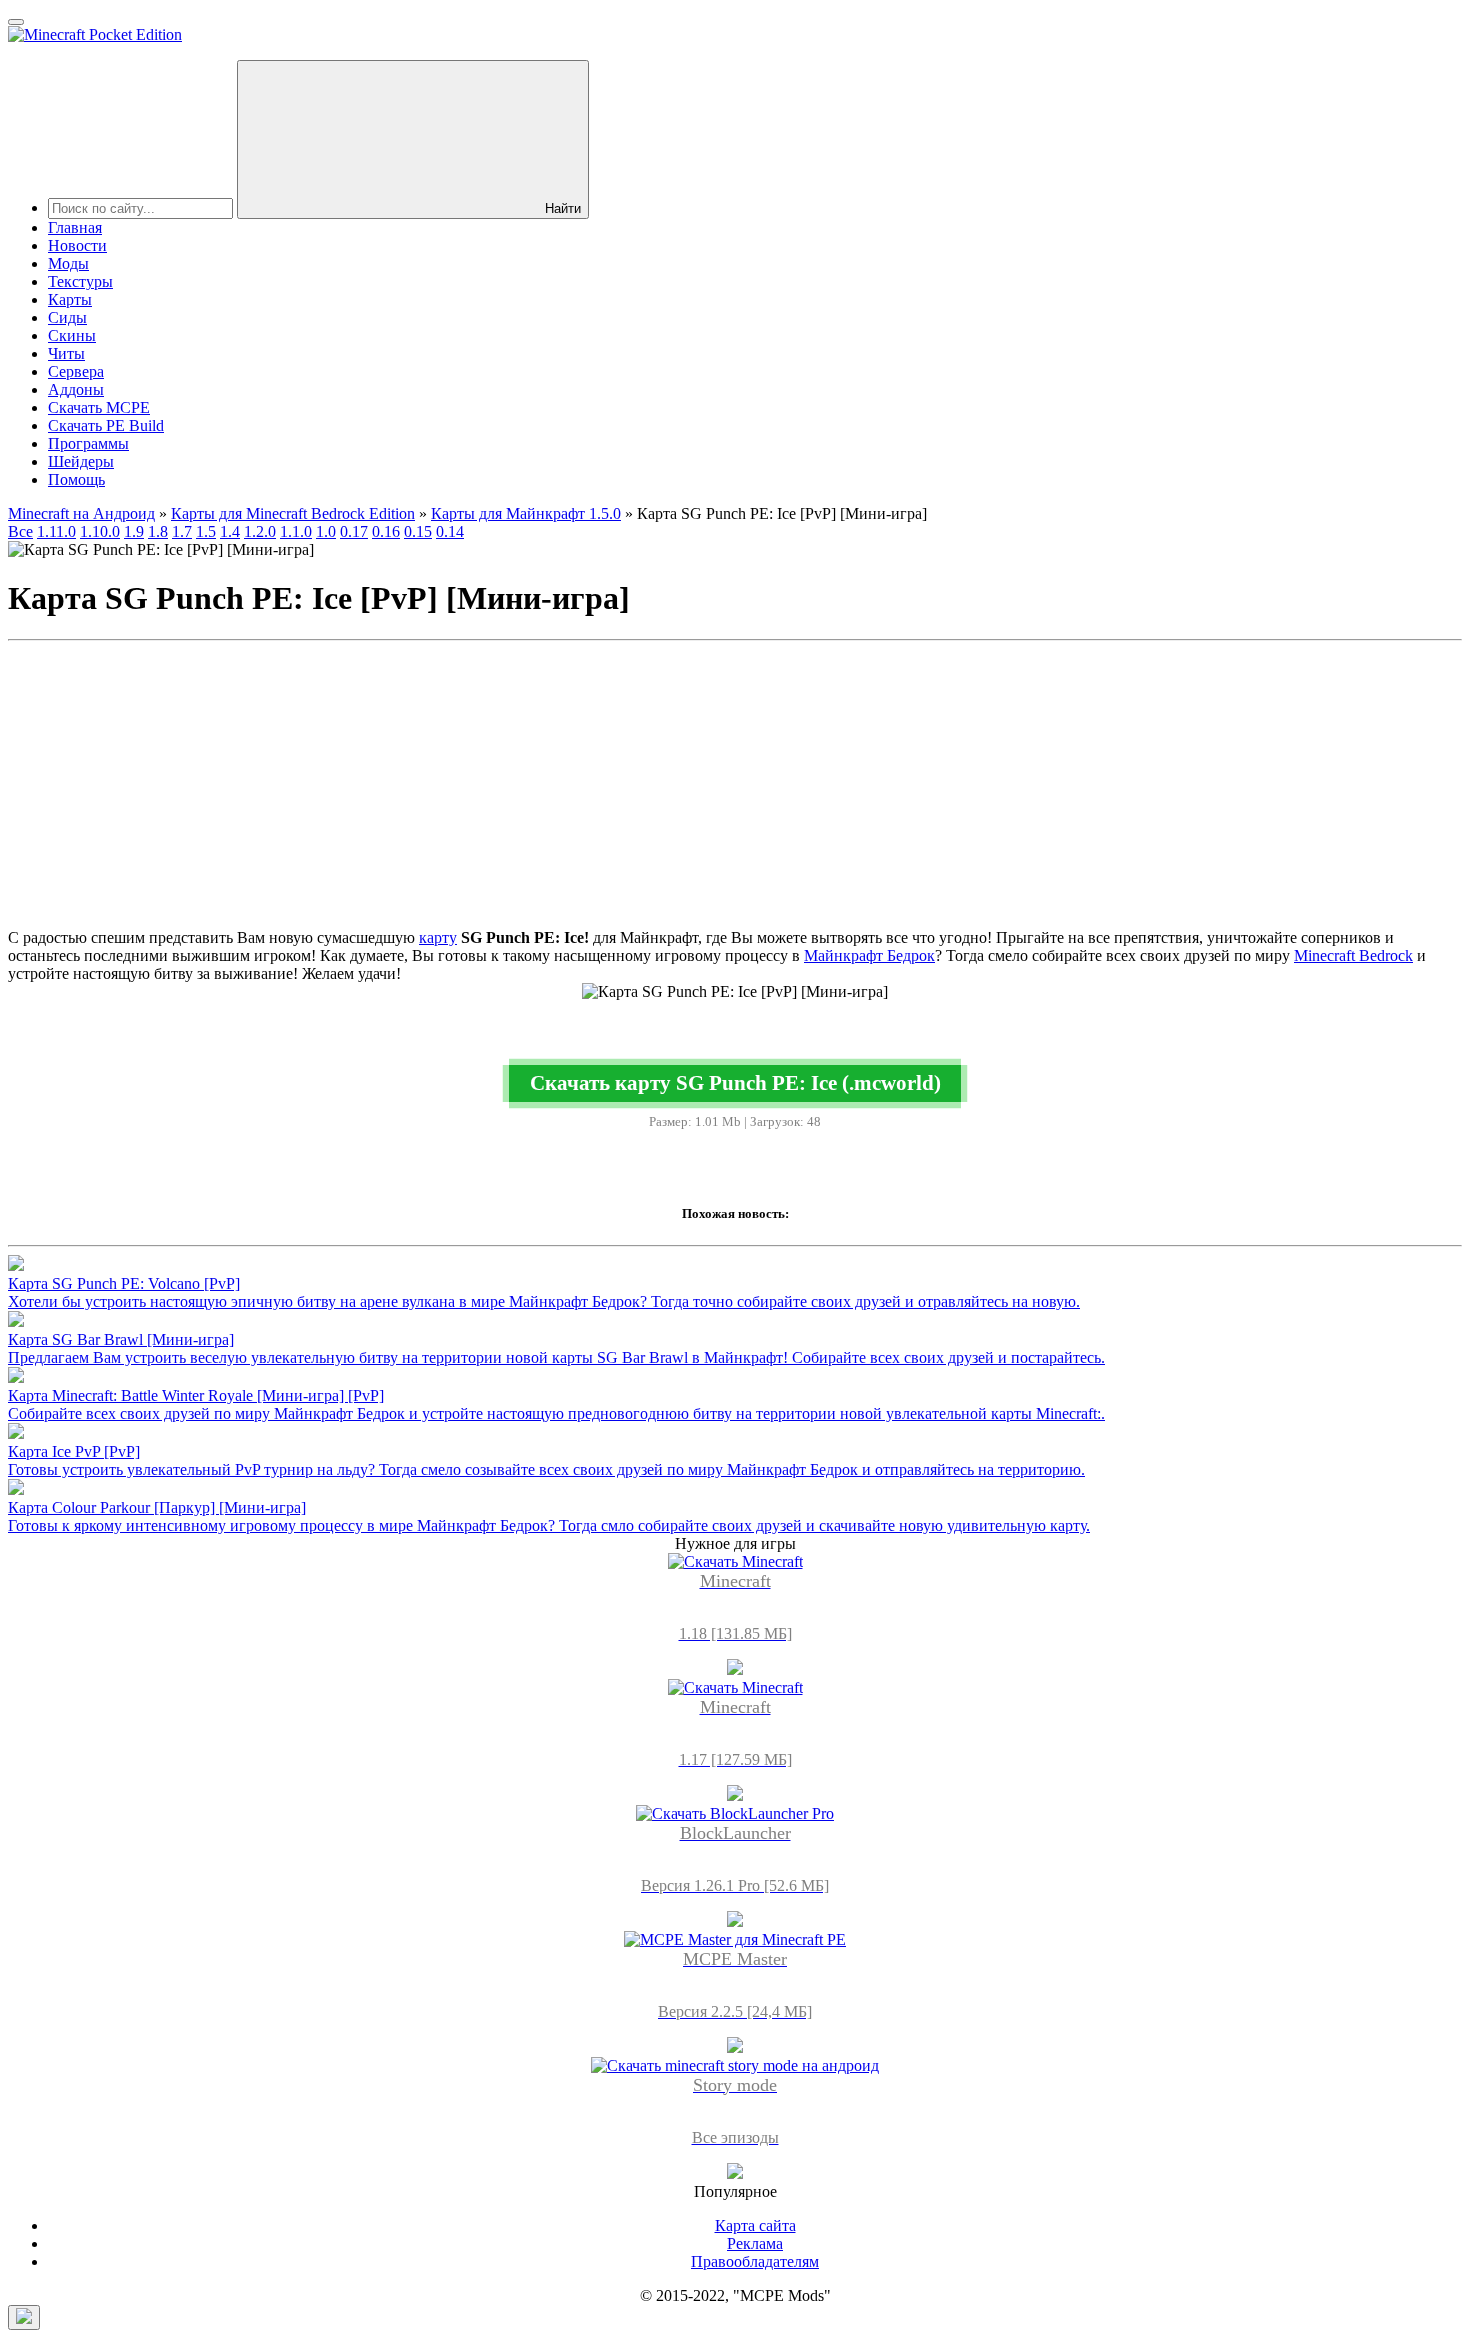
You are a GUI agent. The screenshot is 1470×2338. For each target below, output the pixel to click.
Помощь (76, 479)
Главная (75, 227)
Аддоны (76, 389)
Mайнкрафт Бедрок (869, 955)
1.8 (158, 531)
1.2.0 (260, 531)
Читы (66, 353)
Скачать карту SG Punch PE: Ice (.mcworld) (735, 1082)
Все (20, 531)
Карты (70, 299)
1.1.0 (296, 531)
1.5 (206, 531)
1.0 (326, 531)
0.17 (354, 531)
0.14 (450, 531)
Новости (77, 245)
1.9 (134, 531)
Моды (68, 263)
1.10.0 (100, 531)
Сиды (67, 317)
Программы (88, 443)
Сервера (76, 371)
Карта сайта (755, 2225)
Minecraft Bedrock (1353, 955)
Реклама (755, 2243)
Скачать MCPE (99, 407)
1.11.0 (56, 531)
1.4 (230, 531)
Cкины (72, 335)
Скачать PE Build (106, 425)
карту (438, 937)
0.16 (386, 531)
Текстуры (80, 281)
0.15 (418, 531)
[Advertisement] (735, 789)
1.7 (182, 531)
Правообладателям (755, 2261)
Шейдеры (81, 461)
